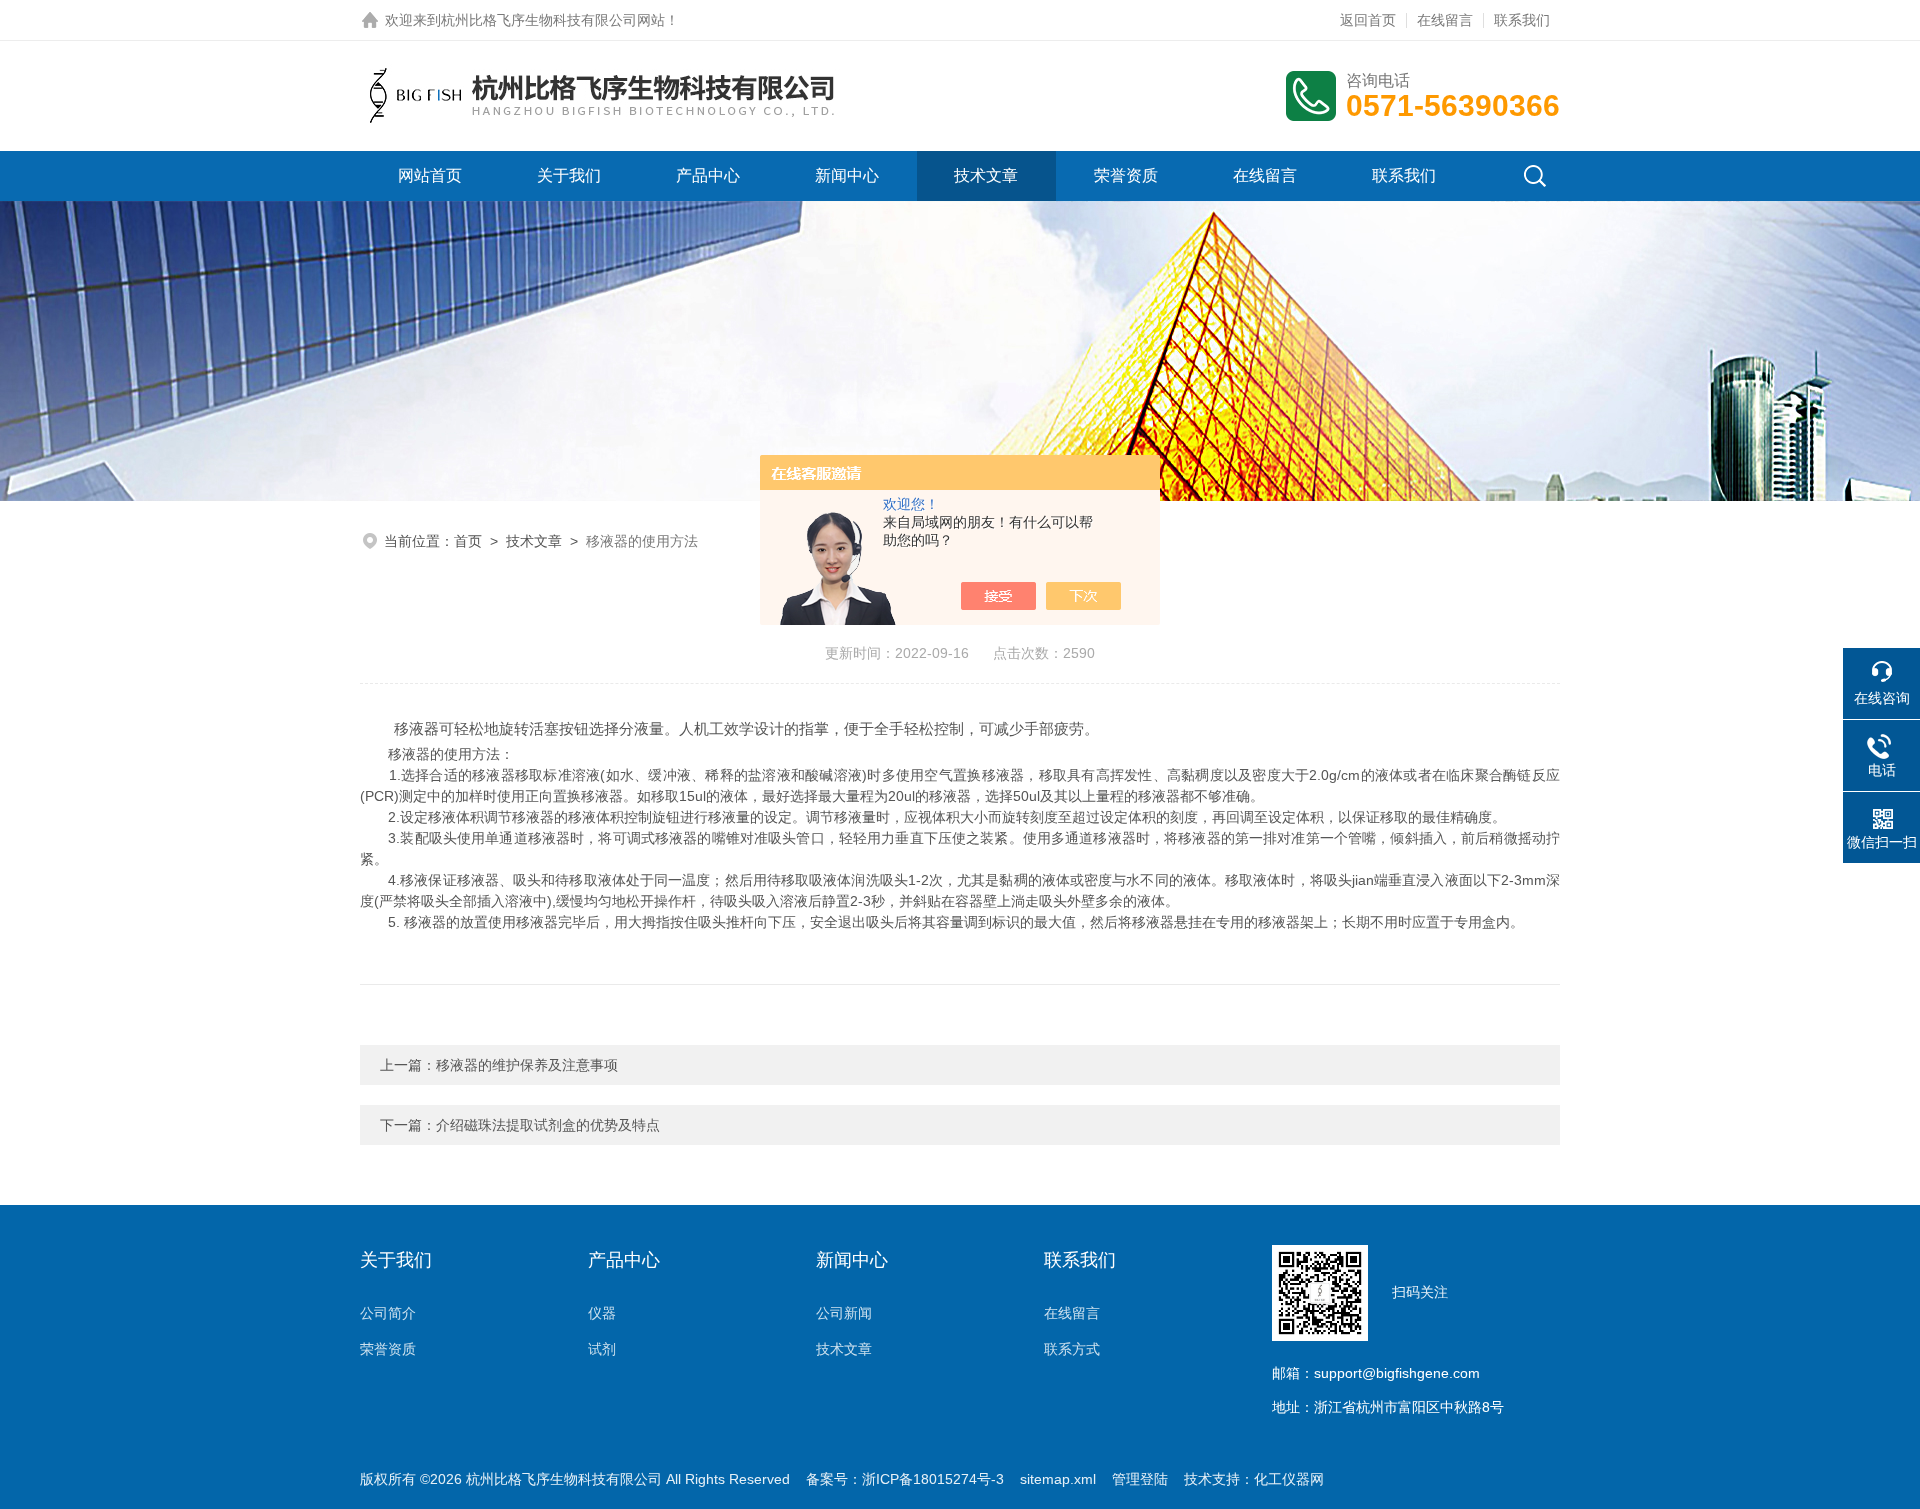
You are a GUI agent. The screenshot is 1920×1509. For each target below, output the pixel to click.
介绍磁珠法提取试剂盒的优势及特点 (548, 1125)
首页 (468, 541)
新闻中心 (847, 175)
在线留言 (1445, 20)
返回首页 (1368, 20)
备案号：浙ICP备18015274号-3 (905, 1479)
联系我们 (1522, 20)
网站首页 (430, 175)
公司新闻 (844, 1313)
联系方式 (1072, 1349)
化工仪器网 (1289, 1479)
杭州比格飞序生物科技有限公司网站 (553, 20)
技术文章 (986, 175)
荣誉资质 (1126, 175)
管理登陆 (1140, 1479)
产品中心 (708, 175)
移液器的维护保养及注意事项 (527, 1065)
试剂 (602, 1349)
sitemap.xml (1058, 1479)
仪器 (602, 1313)
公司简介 (388, 1313)
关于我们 (569, 175)
